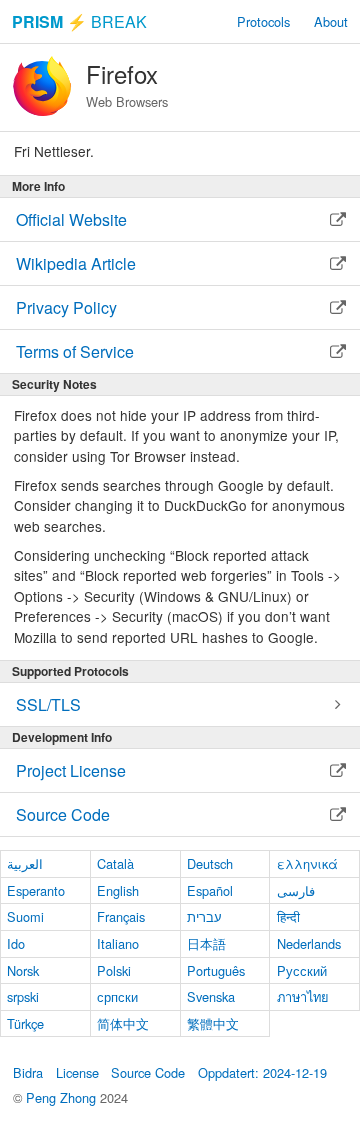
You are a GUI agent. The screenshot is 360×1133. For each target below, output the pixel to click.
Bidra (28, 1072)
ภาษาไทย (303, 996)
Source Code (148, 1072)
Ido (16, 943)
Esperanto (36, 890)
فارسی (296, 890)
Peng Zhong (63, 1097)
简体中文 (123, 1023)
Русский (302, 970)
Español (210, 890)
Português (216, 970)
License (77, 1072)
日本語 (206, 943)
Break (79, 21)
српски (117, 996)
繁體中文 (213, 1023)
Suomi (25, 916)
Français (121, 916)
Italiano (118, 943)
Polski (114, 970)
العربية (25, 863)
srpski (23, 996)
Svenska (211, 996)
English (118, 890)
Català (115, 863)
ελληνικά (307, 863)
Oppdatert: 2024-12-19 (262, 1072)
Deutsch (210, 863)
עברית (204, 916)
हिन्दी (288, 916)
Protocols (263, 21)
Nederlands (309, 943)
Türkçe (25, 1023)
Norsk (23, 970)
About (331, 21)
